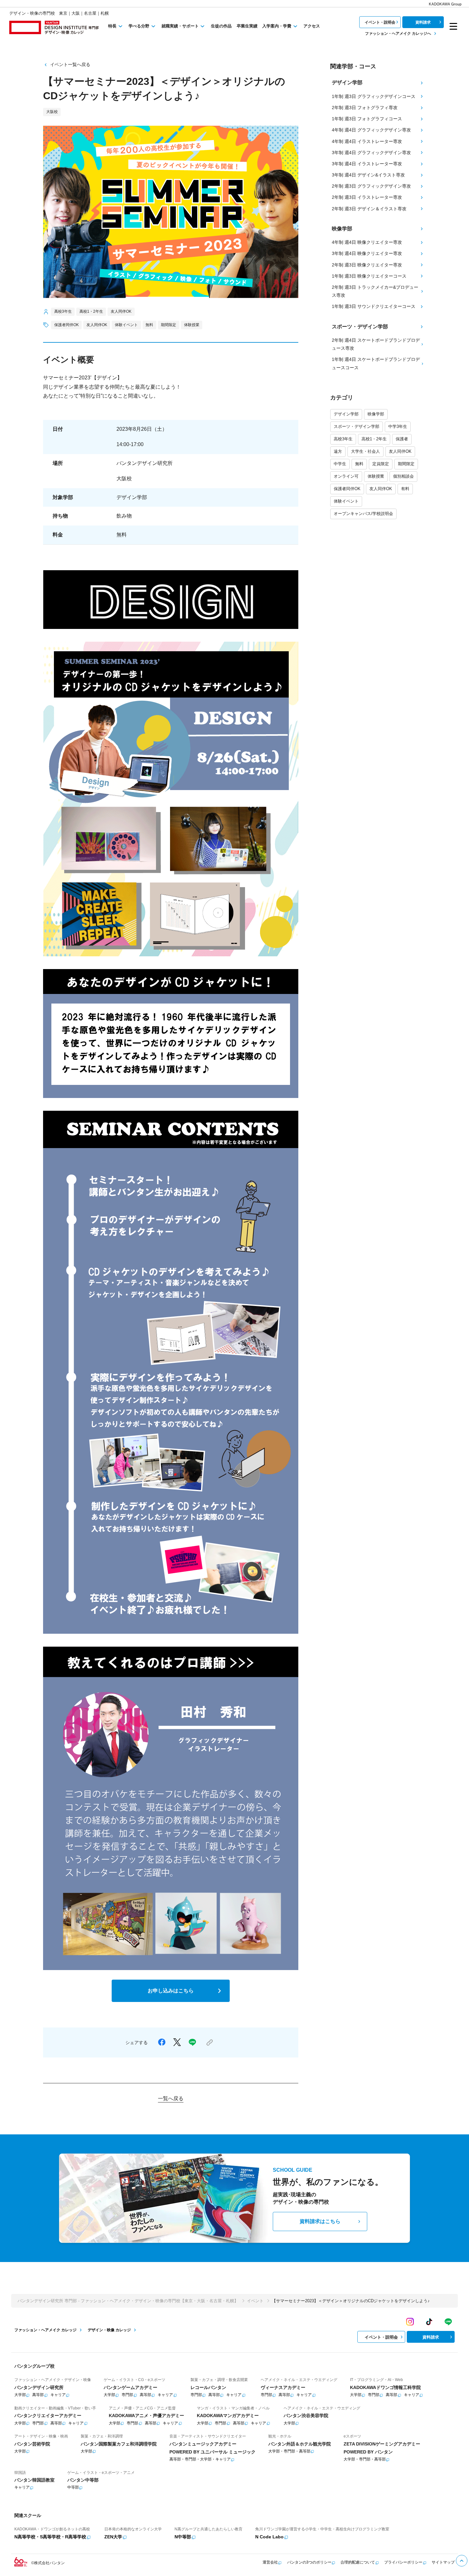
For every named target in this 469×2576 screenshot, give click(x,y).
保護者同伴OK (347, 489)
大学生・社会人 (365, 451)
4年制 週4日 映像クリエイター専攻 (367, 242)
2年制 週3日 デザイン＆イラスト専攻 (369, 209)
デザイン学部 (346, 414)
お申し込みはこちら (171, 1991)
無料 (359, 464)
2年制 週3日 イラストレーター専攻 (367, 197)
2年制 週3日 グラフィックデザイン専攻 (371, 186)
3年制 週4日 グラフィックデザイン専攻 (371, 153)
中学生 (340, 464)
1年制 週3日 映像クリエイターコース (369, 276)
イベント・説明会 (380, 22)
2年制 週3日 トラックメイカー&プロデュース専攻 (375, 291)
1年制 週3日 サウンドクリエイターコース (374, 306)
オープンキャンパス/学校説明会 (363, 514)
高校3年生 (343, 439)
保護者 (402, 439)
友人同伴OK (400, 451)
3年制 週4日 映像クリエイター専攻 (367, 253)
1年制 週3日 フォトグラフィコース (367, 119)
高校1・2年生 (374, 439)
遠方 (338, 451)
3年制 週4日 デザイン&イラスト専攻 (368, 175)
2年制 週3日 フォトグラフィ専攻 (365, 108)
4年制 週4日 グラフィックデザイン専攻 (371, 130)
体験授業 (376, 476)
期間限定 (406, 464)
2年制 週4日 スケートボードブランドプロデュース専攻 (376, 344)
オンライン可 (346, 476)
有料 (405, 489)
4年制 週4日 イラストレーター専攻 (367, 141)
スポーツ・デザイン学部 (357, 426)
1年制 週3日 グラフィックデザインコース (374, 96)
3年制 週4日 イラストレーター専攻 (367, 164)
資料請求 (423, 22)
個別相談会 (403, 476)
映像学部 (376, 414)
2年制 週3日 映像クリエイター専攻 (367, 265)
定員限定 (381, 464)
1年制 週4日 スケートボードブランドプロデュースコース (376, 363)
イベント (255, 2301)
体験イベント (346, 501)
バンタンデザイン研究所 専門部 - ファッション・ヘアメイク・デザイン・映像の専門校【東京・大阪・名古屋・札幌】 (128, 2301)
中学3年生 (398, 426)
